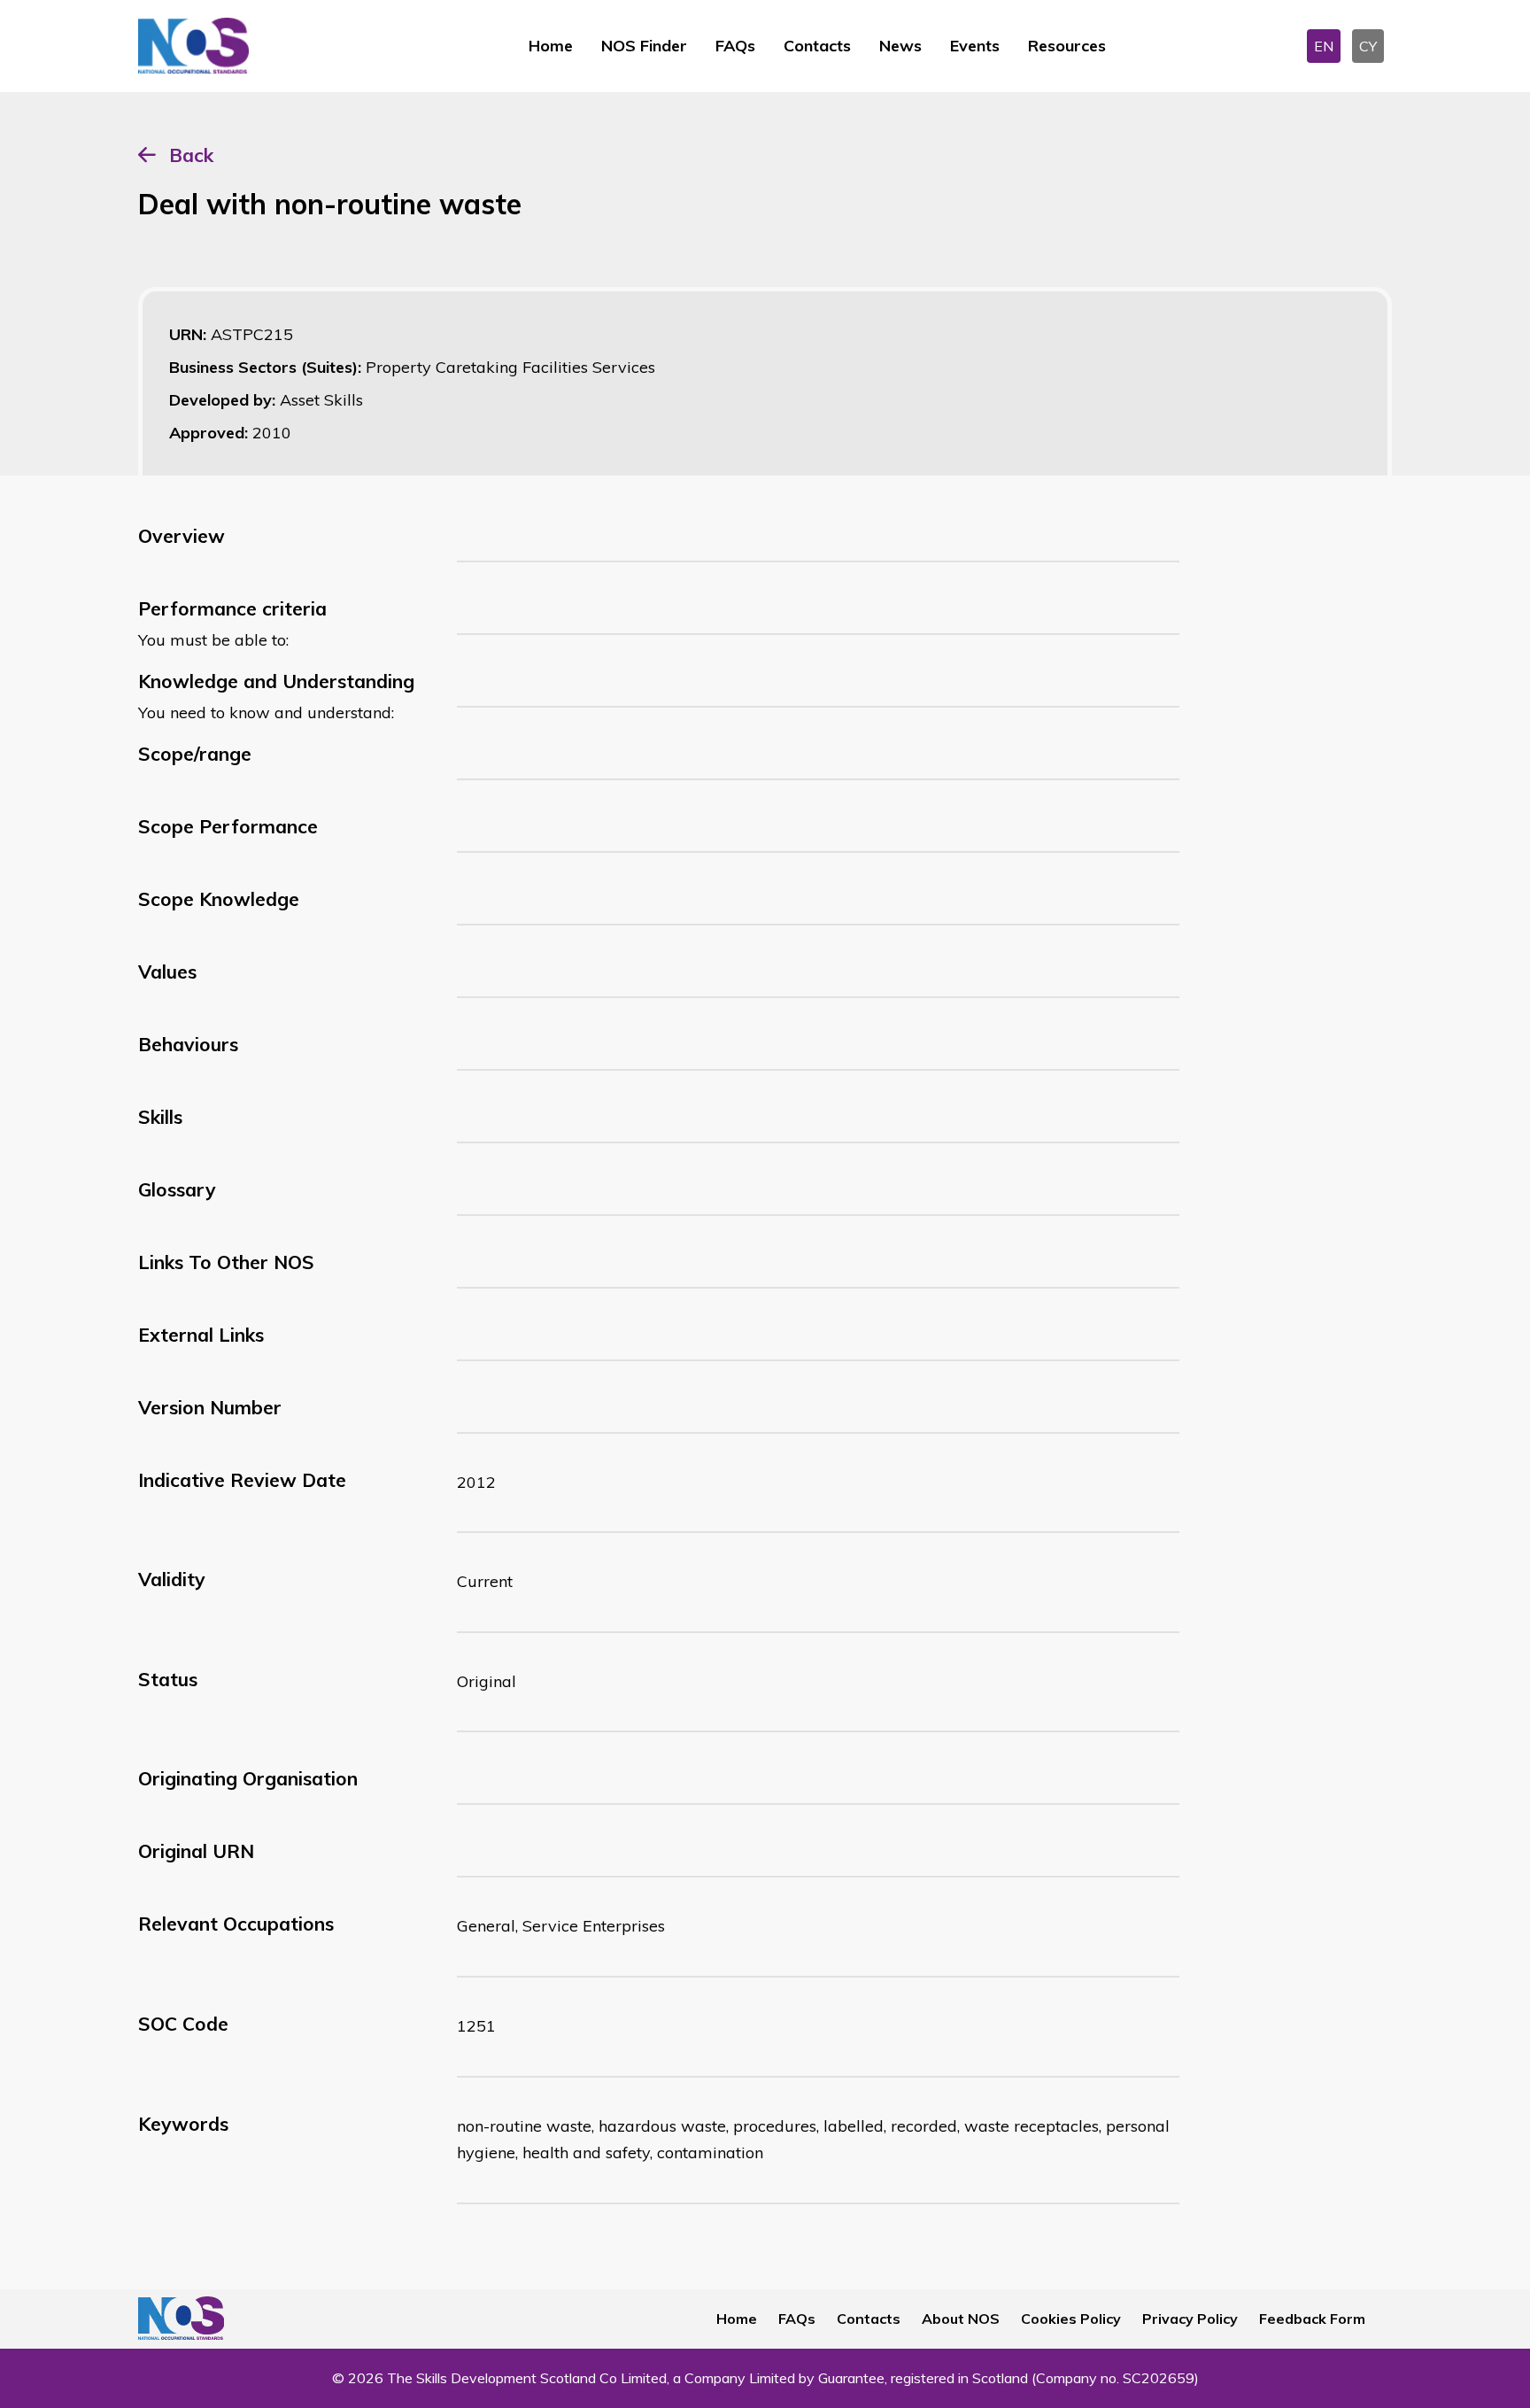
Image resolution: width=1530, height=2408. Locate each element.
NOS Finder (644, 46)
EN (1324, 46)
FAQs (735, 46)
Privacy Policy (1190, 2319)
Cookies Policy (1071, 2319)
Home (551, 46)
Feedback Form (1312, 2319)
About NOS (961, 2319)
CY (1368, 46)
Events (975, 46)
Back (191, 155)
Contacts (817, 46)
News (900, 46)
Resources (1067, 46)
